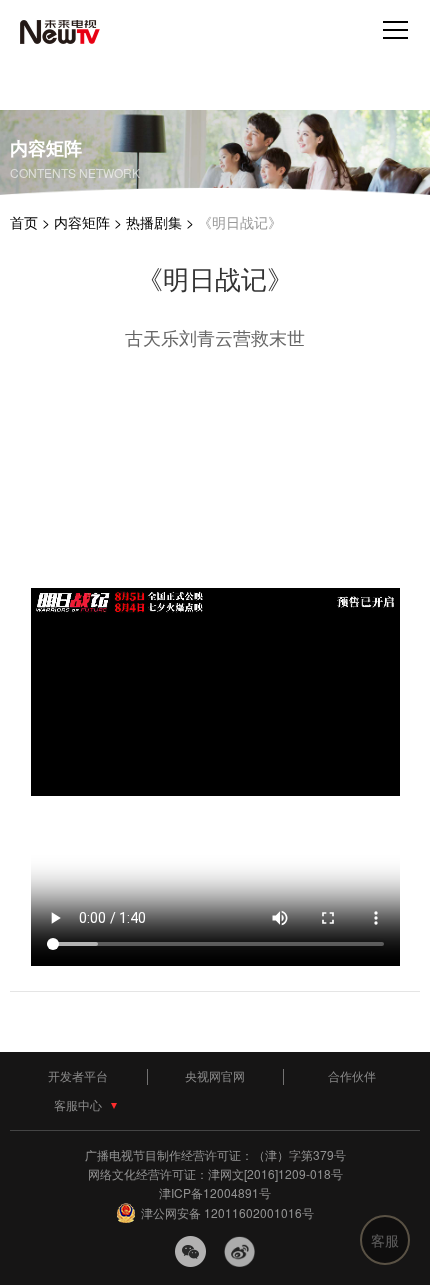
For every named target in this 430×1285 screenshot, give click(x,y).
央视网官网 (215, 1075)
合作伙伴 (352, 1075)
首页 (24, 222)
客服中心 (78, 1104)
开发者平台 (78, 1075)
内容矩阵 (82, 222)
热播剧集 (154, 222)
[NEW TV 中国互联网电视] (60, 38)
